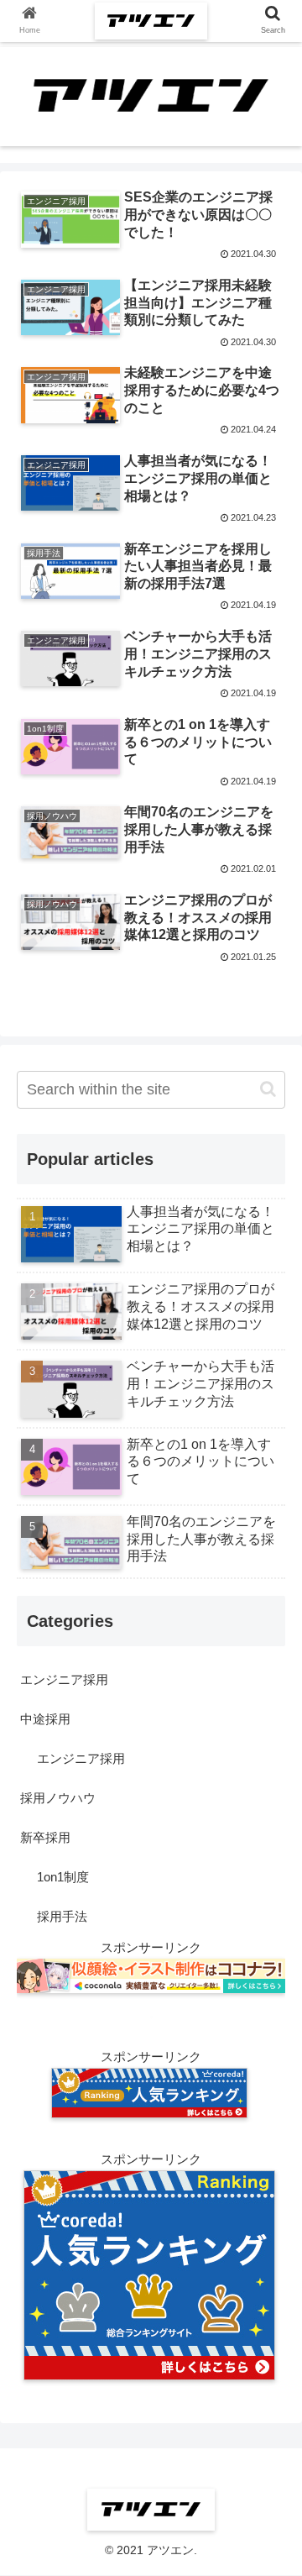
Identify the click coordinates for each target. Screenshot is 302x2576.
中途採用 (45, 1719)
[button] (268, 1089)
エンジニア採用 (64, 1679)
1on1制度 (63, 1877)
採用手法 (62, 1916)
